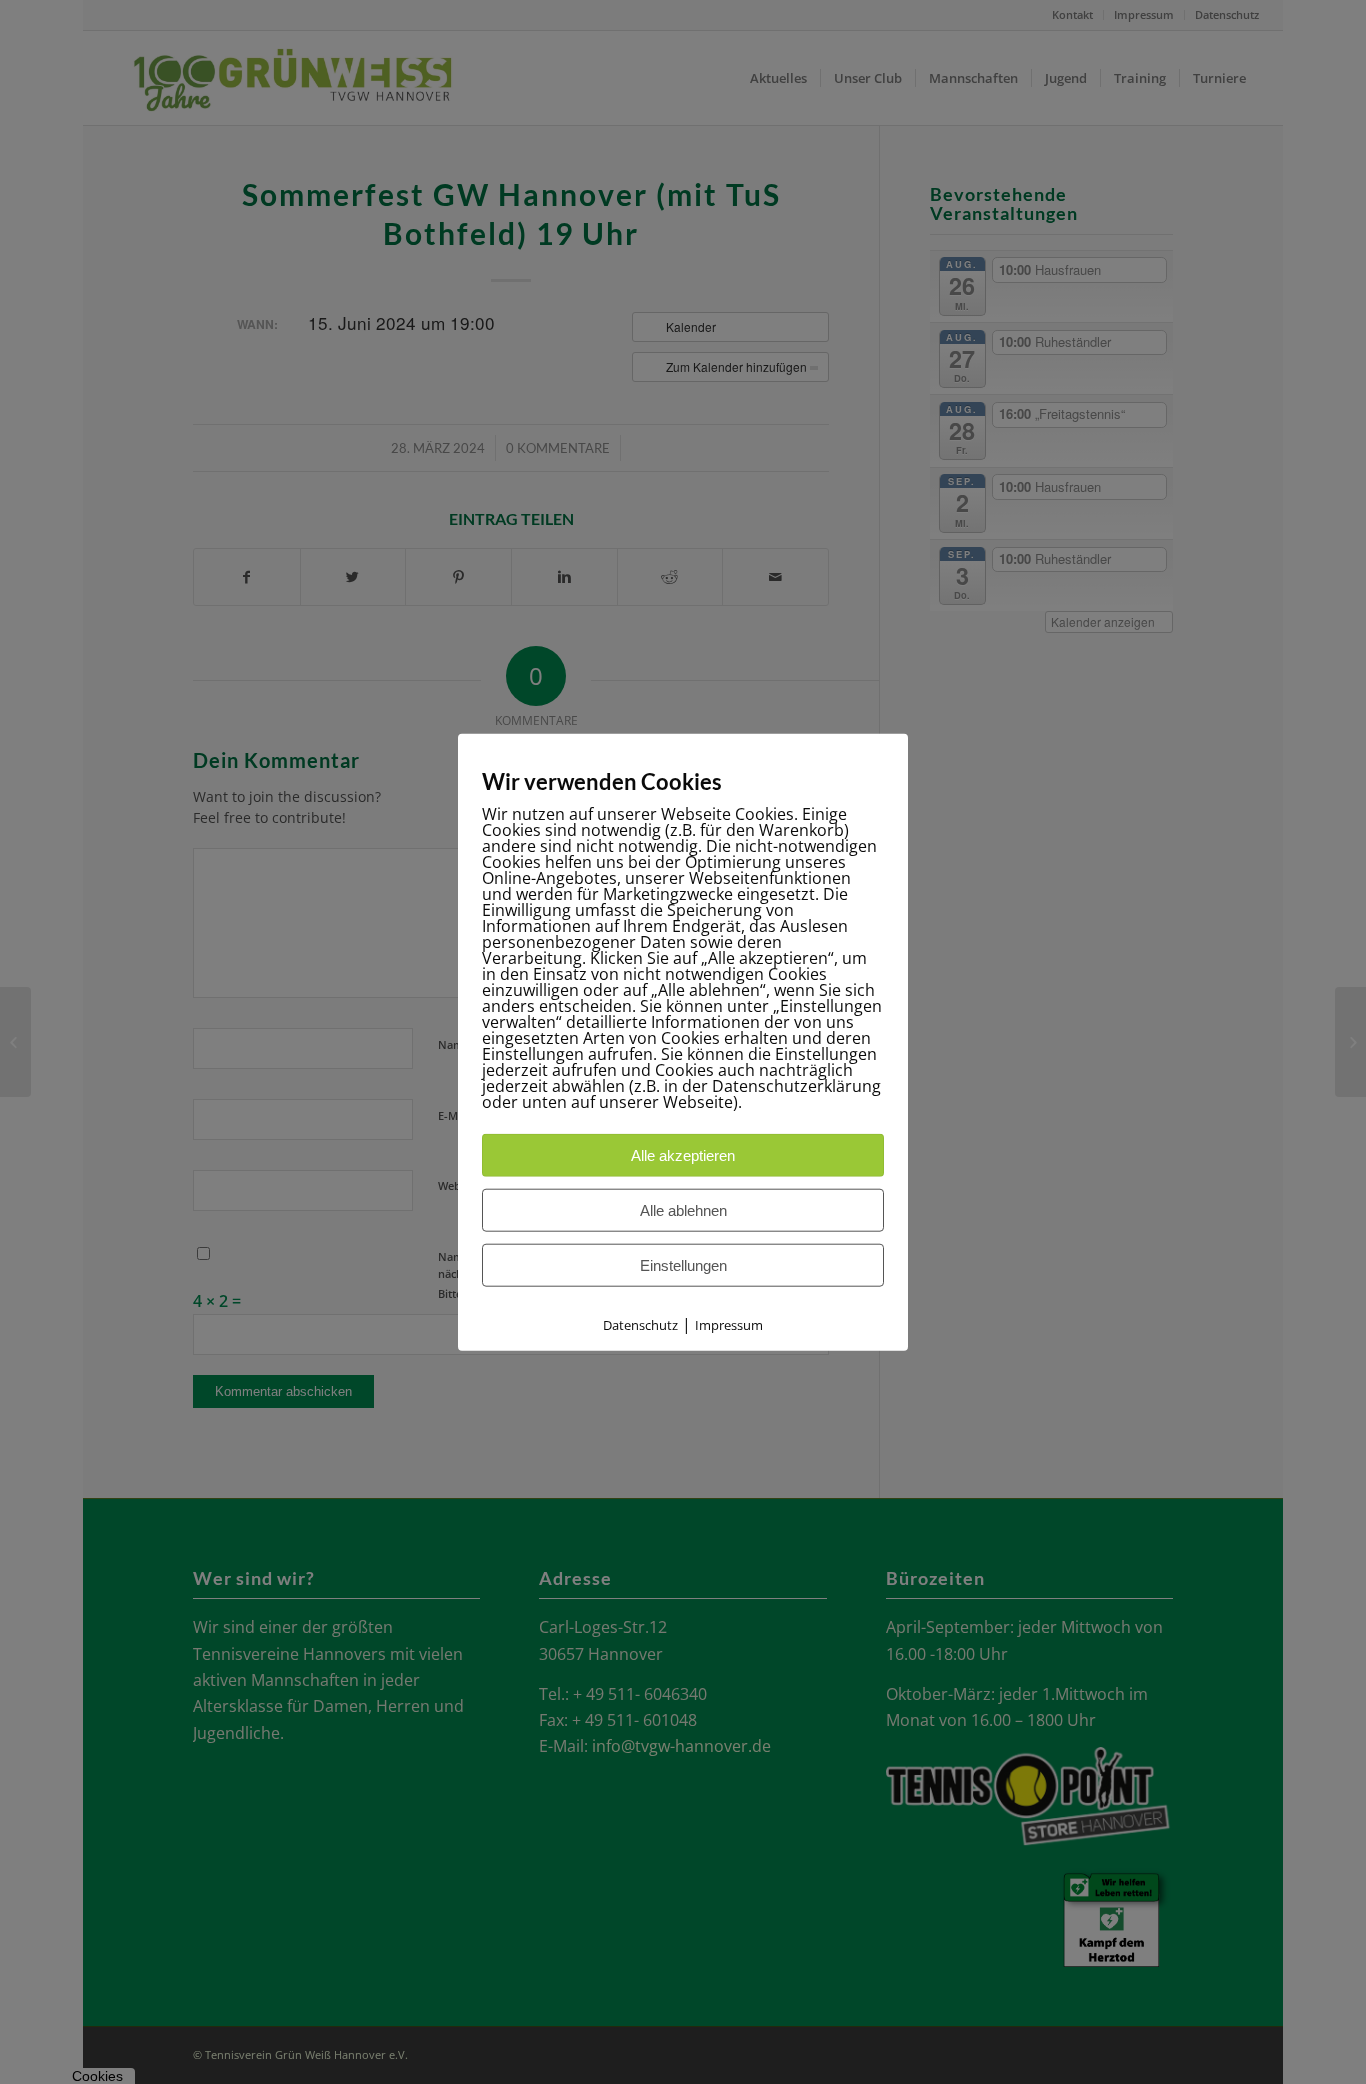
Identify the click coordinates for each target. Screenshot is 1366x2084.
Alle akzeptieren (683, 1155)
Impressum (729, 1325)
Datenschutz (640, 1325)
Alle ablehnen (683, 1210)
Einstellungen (683, 1265)
